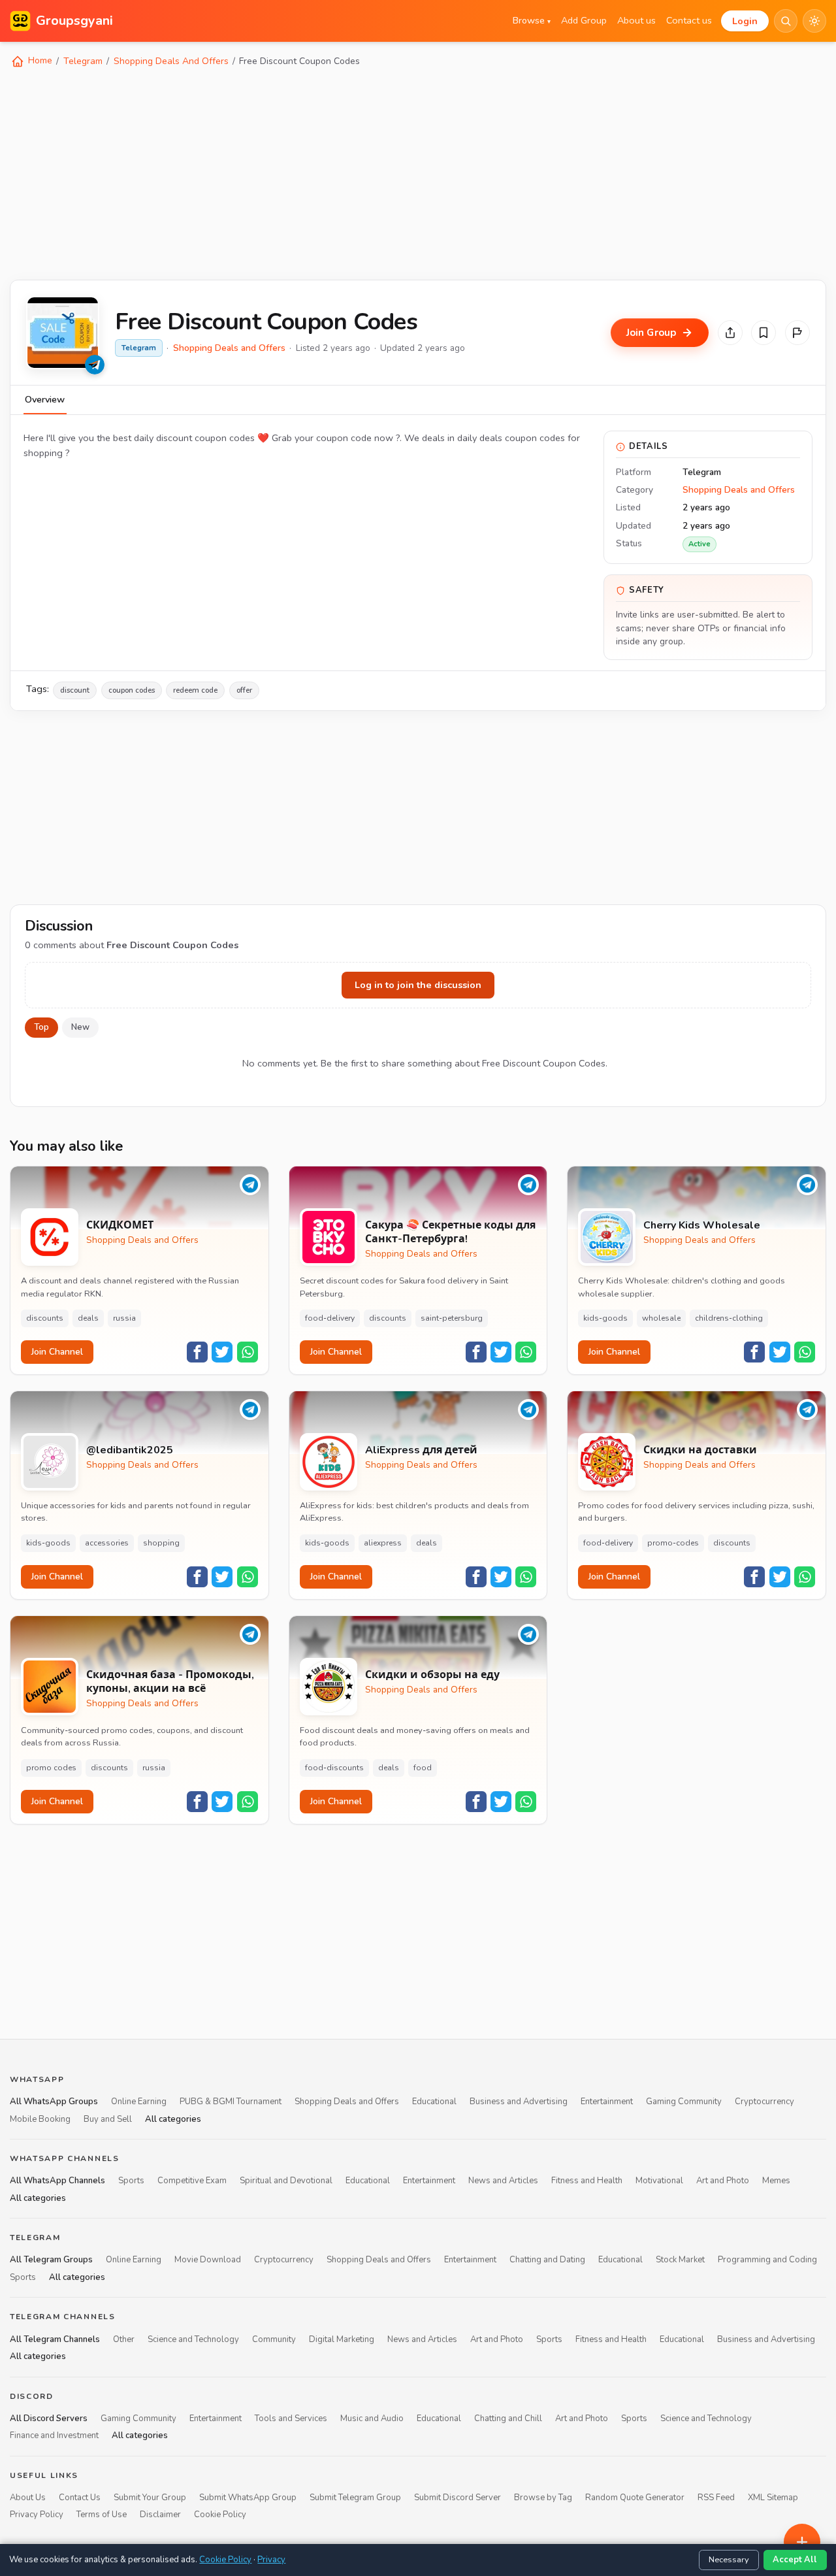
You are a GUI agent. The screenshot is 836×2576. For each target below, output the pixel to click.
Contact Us (80, 2498)
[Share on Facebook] (197, 1352)
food (423, 1768)
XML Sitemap (773, 2498)
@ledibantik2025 (130, 1450)
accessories (107, 1543)
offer (244, 690)
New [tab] (80, 1027)
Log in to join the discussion (418, 985)
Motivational (659, 2181)
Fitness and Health (587, 2181)
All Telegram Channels (55, 2339)
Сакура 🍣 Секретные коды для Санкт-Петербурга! (450, 1232)
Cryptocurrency (764, 2102)
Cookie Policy (220, 2515)
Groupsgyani (74, 21)
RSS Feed (716, 2498)
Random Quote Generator (635, 2498)
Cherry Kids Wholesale (702, 1226)
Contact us (689, 20)
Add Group (584, 20)
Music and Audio (372, 2419)
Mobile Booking (40, 2119)
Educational (434, 2102)
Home (39, 60)
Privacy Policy (37, 2515)
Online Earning (139, 2102)
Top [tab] (41, 1027)
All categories (173, 2119)
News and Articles (503, 2181)
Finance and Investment (54, 2436)
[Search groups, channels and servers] (786, 21)
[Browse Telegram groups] (95, 365)
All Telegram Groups (51, 2260)
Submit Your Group (150, 2498)
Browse (532, 20)
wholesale (661, 1318)
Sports (131, 2181)
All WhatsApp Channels (57, 2181)
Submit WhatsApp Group (248, 2498)
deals (88, 1318)
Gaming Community (684, 2102)
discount (75, 690)
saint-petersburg (452, 1318)
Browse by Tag (543, 2498)
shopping (161, 1543)
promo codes (51, 1768)
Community (274, 2339)
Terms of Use (102, 2515)
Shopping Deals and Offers (229, 348)
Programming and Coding (767, 2260)
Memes (776, 2181)
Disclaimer (160, 2515)
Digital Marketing (342, 2339)
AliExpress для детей (421, 1450)
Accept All (795, 2560)
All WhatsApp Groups (54, 2102)
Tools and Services (291, 2419)
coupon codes (132, 690)
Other (124, 2339)
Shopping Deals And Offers (171, 61)
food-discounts (334, 1768)
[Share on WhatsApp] (248, 1352)
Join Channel (57, 1352)
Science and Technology (193, 2339)
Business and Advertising (519, 2102)
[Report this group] (797, 333)
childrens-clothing (729, 1318)
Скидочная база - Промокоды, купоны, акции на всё (170, 1682)
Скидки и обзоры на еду (432, 1675)
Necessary (729, 2560)
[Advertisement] (402, 173)
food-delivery (330, 1318)
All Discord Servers (49, 2419)
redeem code (195, 690)
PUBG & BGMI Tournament (231, 2102)
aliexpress (383, 1543)
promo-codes (673, 1543)
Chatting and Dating (547, 2260)
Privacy (271, 2560)
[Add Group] (802, 2542)
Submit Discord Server (458, 2498)
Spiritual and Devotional (286, 2181)
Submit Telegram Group (355, 2498)
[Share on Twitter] (222, 1352)
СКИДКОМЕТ (120, 1226)
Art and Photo (723, 2181)
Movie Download (208, 2260)
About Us (28, 2498)
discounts (45, 1318)
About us (636, 20)
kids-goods (605, 1318)
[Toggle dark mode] (814, 21)
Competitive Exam (192, 2181)
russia (124, 1318)
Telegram (83, 61)
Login (745, 21)
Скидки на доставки (700, 1450)
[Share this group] (730, 333)
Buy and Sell (108, 2119)
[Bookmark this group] (764, 333)
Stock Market (680, 2260)
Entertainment (607, 2102)
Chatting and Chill (508, 2419)
